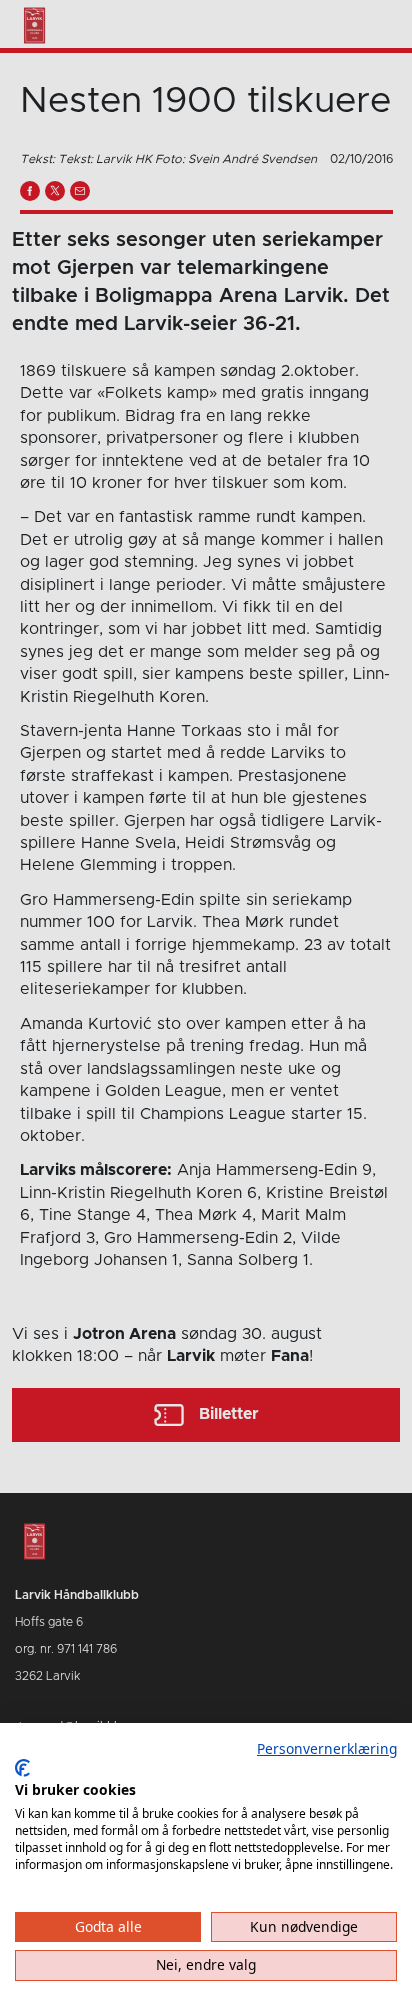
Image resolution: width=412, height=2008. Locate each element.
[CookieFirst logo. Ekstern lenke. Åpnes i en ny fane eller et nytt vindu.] (22, 1768)
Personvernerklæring (327, 1748)
